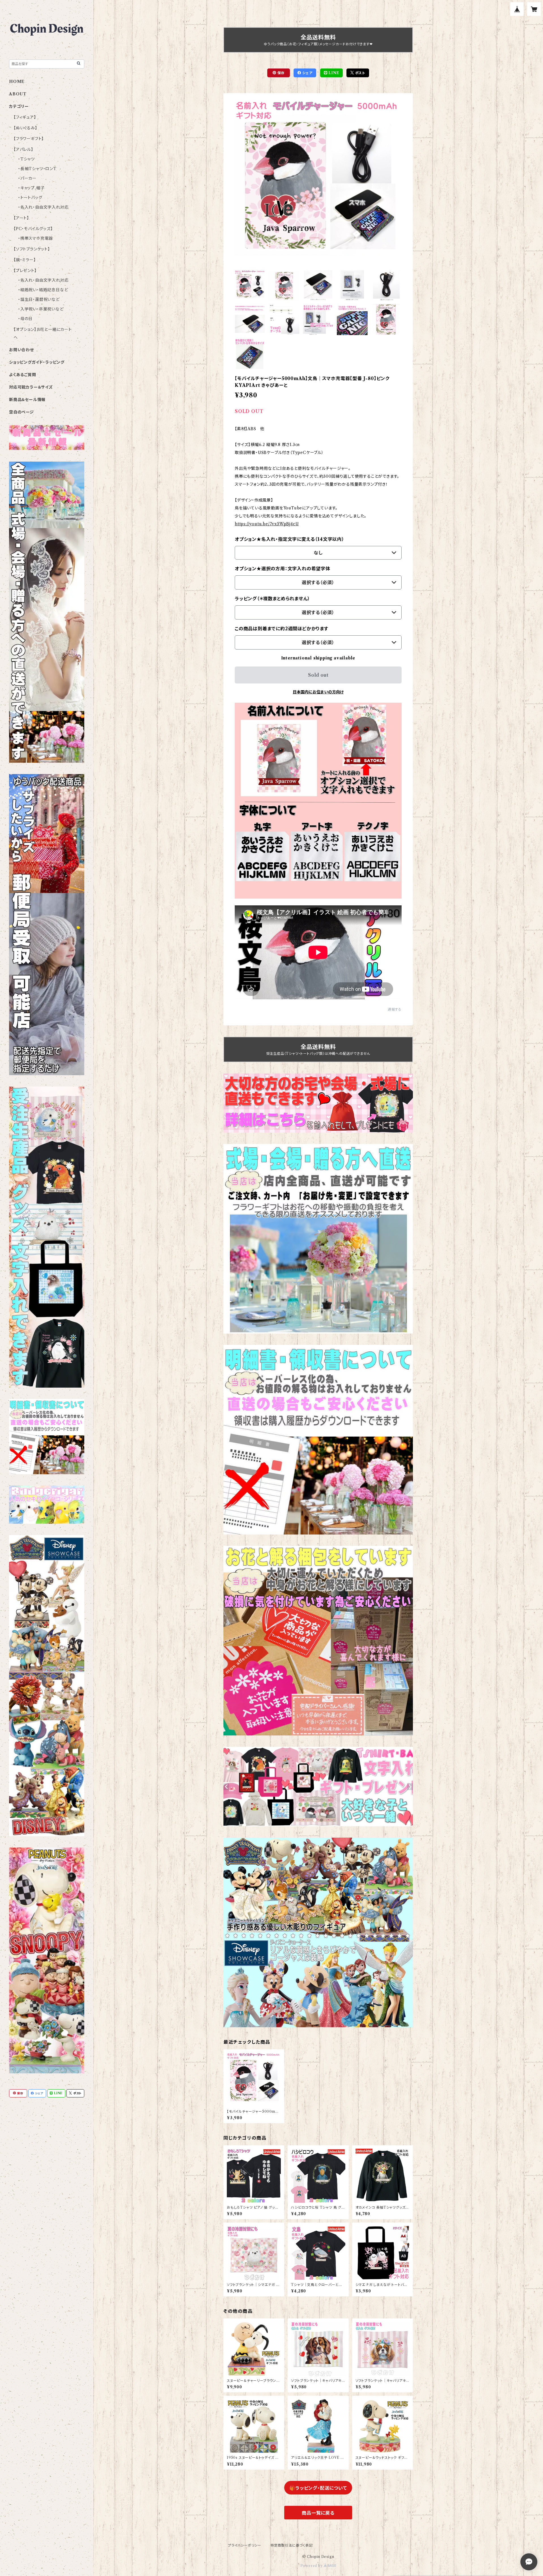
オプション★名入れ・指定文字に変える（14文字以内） (290, 539)
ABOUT (18, 94)
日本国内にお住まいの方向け (318, 692)
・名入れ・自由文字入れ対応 (43, 207)
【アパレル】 (23, 149)
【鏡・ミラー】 (25, 260)
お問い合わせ (21, 350)
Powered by (312, 2566)
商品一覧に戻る (318, 2513)
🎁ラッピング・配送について (318, 2488)
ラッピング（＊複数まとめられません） (272, 599)
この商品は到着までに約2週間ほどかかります (282, 629)
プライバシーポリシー (245, 2545)
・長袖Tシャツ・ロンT (37, 169)
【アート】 (21, 218)
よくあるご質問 (23, 375)
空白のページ (21, 412)
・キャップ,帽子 (31, 188)
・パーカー (27, 178)
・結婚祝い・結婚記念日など (43, 290)
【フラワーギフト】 (29, 139)
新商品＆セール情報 (27, 400)
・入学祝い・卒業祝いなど (41, 309)
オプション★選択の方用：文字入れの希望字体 (283, 569)
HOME (17, 82)
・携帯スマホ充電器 (35, 238)
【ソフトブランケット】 (32, 249)
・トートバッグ (30, 198)
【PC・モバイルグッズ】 (33, 229)
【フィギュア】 (25, 117)
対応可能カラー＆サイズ (31, 387)
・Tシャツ (26, 159)
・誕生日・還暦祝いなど (39, 299)
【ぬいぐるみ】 (25, 128)
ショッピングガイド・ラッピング (37, 362)
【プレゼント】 (25, 271)
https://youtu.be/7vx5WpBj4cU (267, 524)
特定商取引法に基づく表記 (292, 2545)
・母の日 (25, 319)
